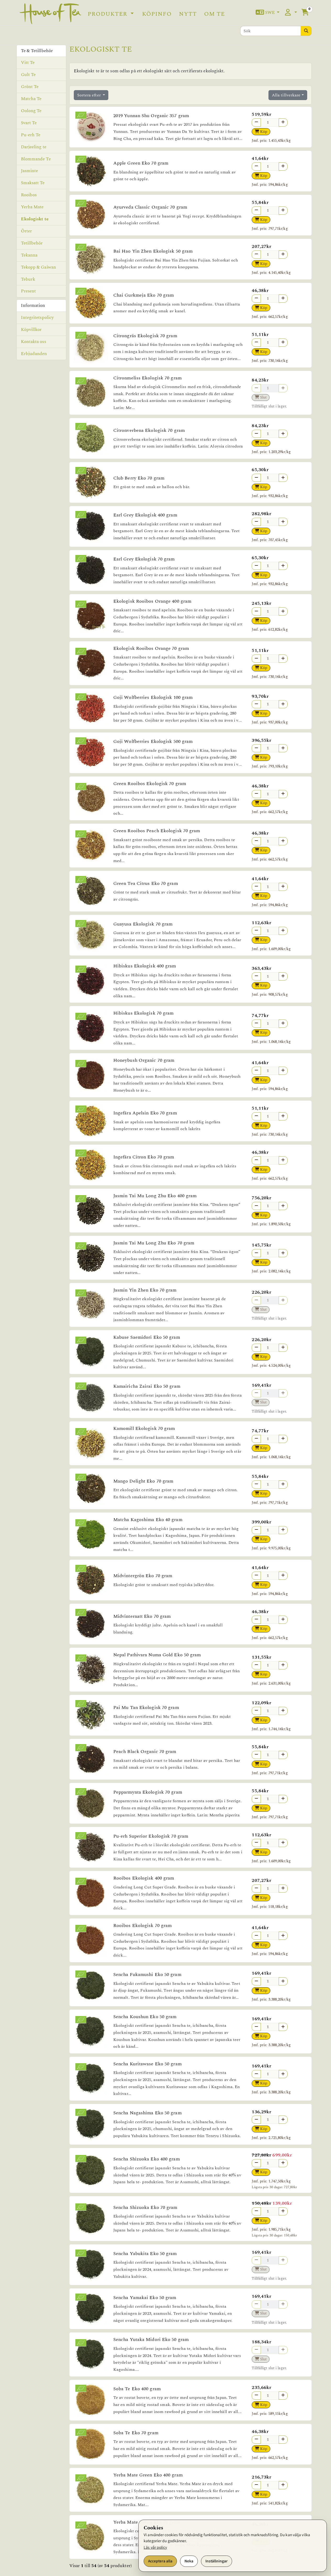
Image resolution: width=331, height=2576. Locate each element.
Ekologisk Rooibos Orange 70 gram (151, 648)
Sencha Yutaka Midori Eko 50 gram (151, 2340)
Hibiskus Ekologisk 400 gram (145, 966)
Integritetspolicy (37, 318)
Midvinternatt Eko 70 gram (142, 1616)
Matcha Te (31, 99)
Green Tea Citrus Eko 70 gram (146, 883)
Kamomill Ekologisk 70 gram (144, 1428)
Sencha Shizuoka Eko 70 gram (145, 2207)
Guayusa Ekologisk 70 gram (143, 924)
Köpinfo (157, 14)
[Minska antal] (256, 122)
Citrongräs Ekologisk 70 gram (145, 336)
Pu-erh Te (31, 135)
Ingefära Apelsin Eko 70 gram (145, 1113)
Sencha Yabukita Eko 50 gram (145, 2254)
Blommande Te (36, 159)
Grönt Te (30, 87)
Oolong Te (31, 111)
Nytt (188, 14)
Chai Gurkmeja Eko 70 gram (144, 295)
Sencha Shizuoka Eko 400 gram (147, 2159)
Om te (214, 14)
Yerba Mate (32, 207)
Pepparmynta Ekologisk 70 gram (148, 1792)
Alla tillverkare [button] (286, 95)
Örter (27, 231)
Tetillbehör (32, 243)
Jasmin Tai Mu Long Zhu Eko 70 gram (154, 1243)
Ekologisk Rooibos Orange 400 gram (152, 601)
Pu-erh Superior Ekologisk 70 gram (151, 1836)
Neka (189, 2561)
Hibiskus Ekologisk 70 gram (144, 1013)
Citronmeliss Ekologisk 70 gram (147, 378)
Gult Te (28, 75)
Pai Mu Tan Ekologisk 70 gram (146, 1708)
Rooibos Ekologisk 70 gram (143, 1926)
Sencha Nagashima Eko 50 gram (147, 2113)
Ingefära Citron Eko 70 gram (144, 1157)
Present (29, 291)
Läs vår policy (155, 2547)
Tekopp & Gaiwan (39, 267)
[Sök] (306, 31)
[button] (268, 13)
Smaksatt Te (33, 183)
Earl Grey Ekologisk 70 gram (144, 559)
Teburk (28, 279)
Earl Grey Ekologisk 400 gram (145, 515)
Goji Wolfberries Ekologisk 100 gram (153, 697)
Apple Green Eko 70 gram (141, 163)
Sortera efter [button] (89, 95)
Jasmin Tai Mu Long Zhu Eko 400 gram (155, 1196)
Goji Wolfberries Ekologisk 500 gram (153, 741)
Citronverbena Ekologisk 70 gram (149, 430)
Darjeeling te (34, 147)
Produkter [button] (108, 14)
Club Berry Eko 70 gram (139, 478)
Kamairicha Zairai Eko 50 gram (147, 1386)
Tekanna (29, 255)
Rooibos (29, 195)
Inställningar (217, 2561)
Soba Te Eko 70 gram (136, 2433)
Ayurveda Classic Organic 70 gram (150, 207)
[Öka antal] (283, 122)
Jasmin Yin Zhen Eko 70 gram (145, 1290)
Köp (263, 132)
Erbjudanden (34, 354)
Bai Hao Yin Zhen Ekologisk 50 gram (153, 251)
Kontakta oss (33, 342)
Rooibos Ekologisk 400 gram (144, 1878)
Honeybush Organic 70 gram (144, 1060)
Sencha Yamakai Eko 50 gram (145, 2298)
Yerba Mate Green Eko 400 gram (148, 2475)
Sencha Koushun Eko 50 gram (145, 2017)
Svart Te (29, 123)
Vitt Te (28, 63)
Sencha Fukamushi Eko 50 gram (147, 1975)
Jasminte (30, 171)
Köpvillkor (31, 330)
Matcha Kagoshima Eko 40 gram (148, 1520)
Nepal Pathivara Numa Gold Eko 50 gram (157, 1655)
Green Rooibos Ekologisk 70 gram (150, 784)
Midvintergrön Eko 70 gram (143, 1576)
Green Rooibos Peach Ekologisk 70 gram (157, 831)
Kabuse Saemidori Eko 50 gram (147, 1337)
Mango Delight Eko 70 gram (143, 1481)
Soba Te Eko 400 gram (137, 2389)
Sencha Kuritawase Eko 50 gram (147, 2064)
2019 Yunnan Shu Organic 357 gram (151, 116)
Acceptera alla (160, 2561)
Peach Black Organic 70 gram (145, 1752)
